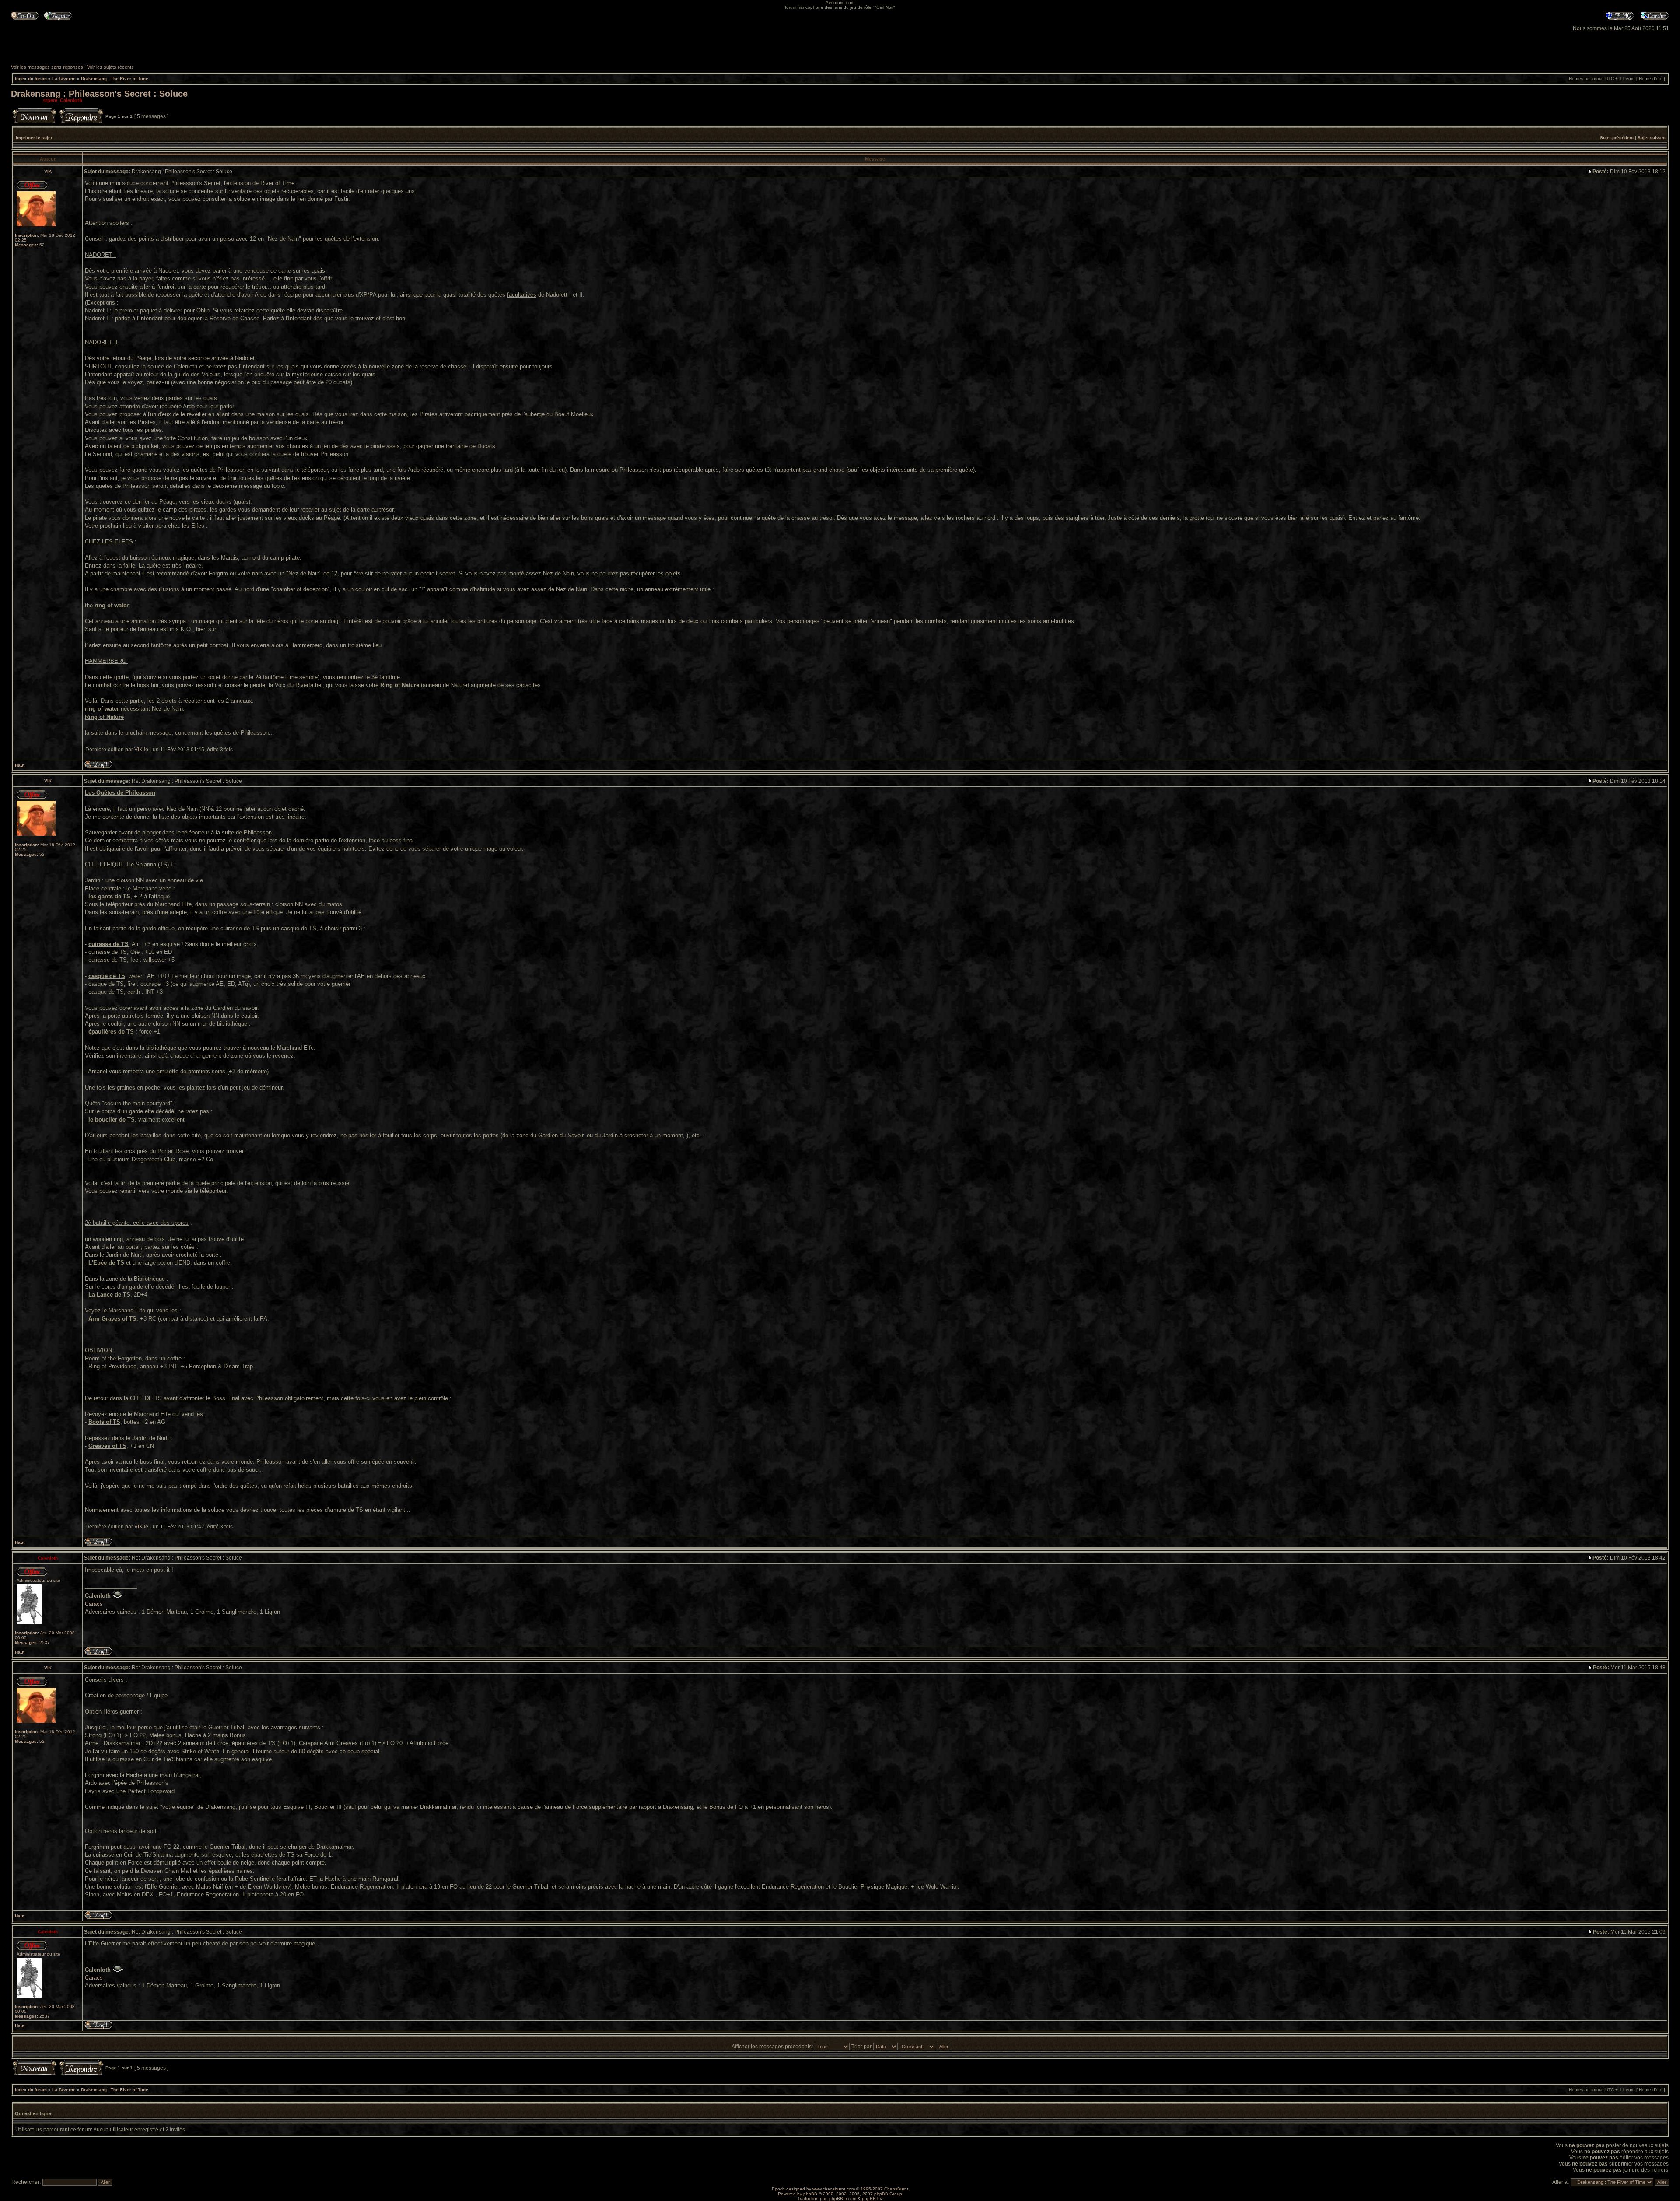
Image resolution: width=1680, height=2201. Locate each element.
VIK (138, 750)
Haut (20, 765)
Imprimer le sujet (34, 138)
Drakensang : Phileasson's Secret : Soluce (99, 94)
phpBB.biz (872, 2199)
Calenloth (71, 100)
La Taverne (64, 79)
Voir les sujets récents (110, 67)
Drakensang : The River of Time (115, 79)
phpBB (810, 2194)
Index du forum (31, 79)
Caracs (94, 1604)
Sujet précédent (1617, 138)
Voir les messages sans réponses (47, 67)
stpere (50, 100)
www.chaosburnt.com (834, 2189)
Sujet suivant (1652, 138)
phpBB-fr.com (843, 2199)
